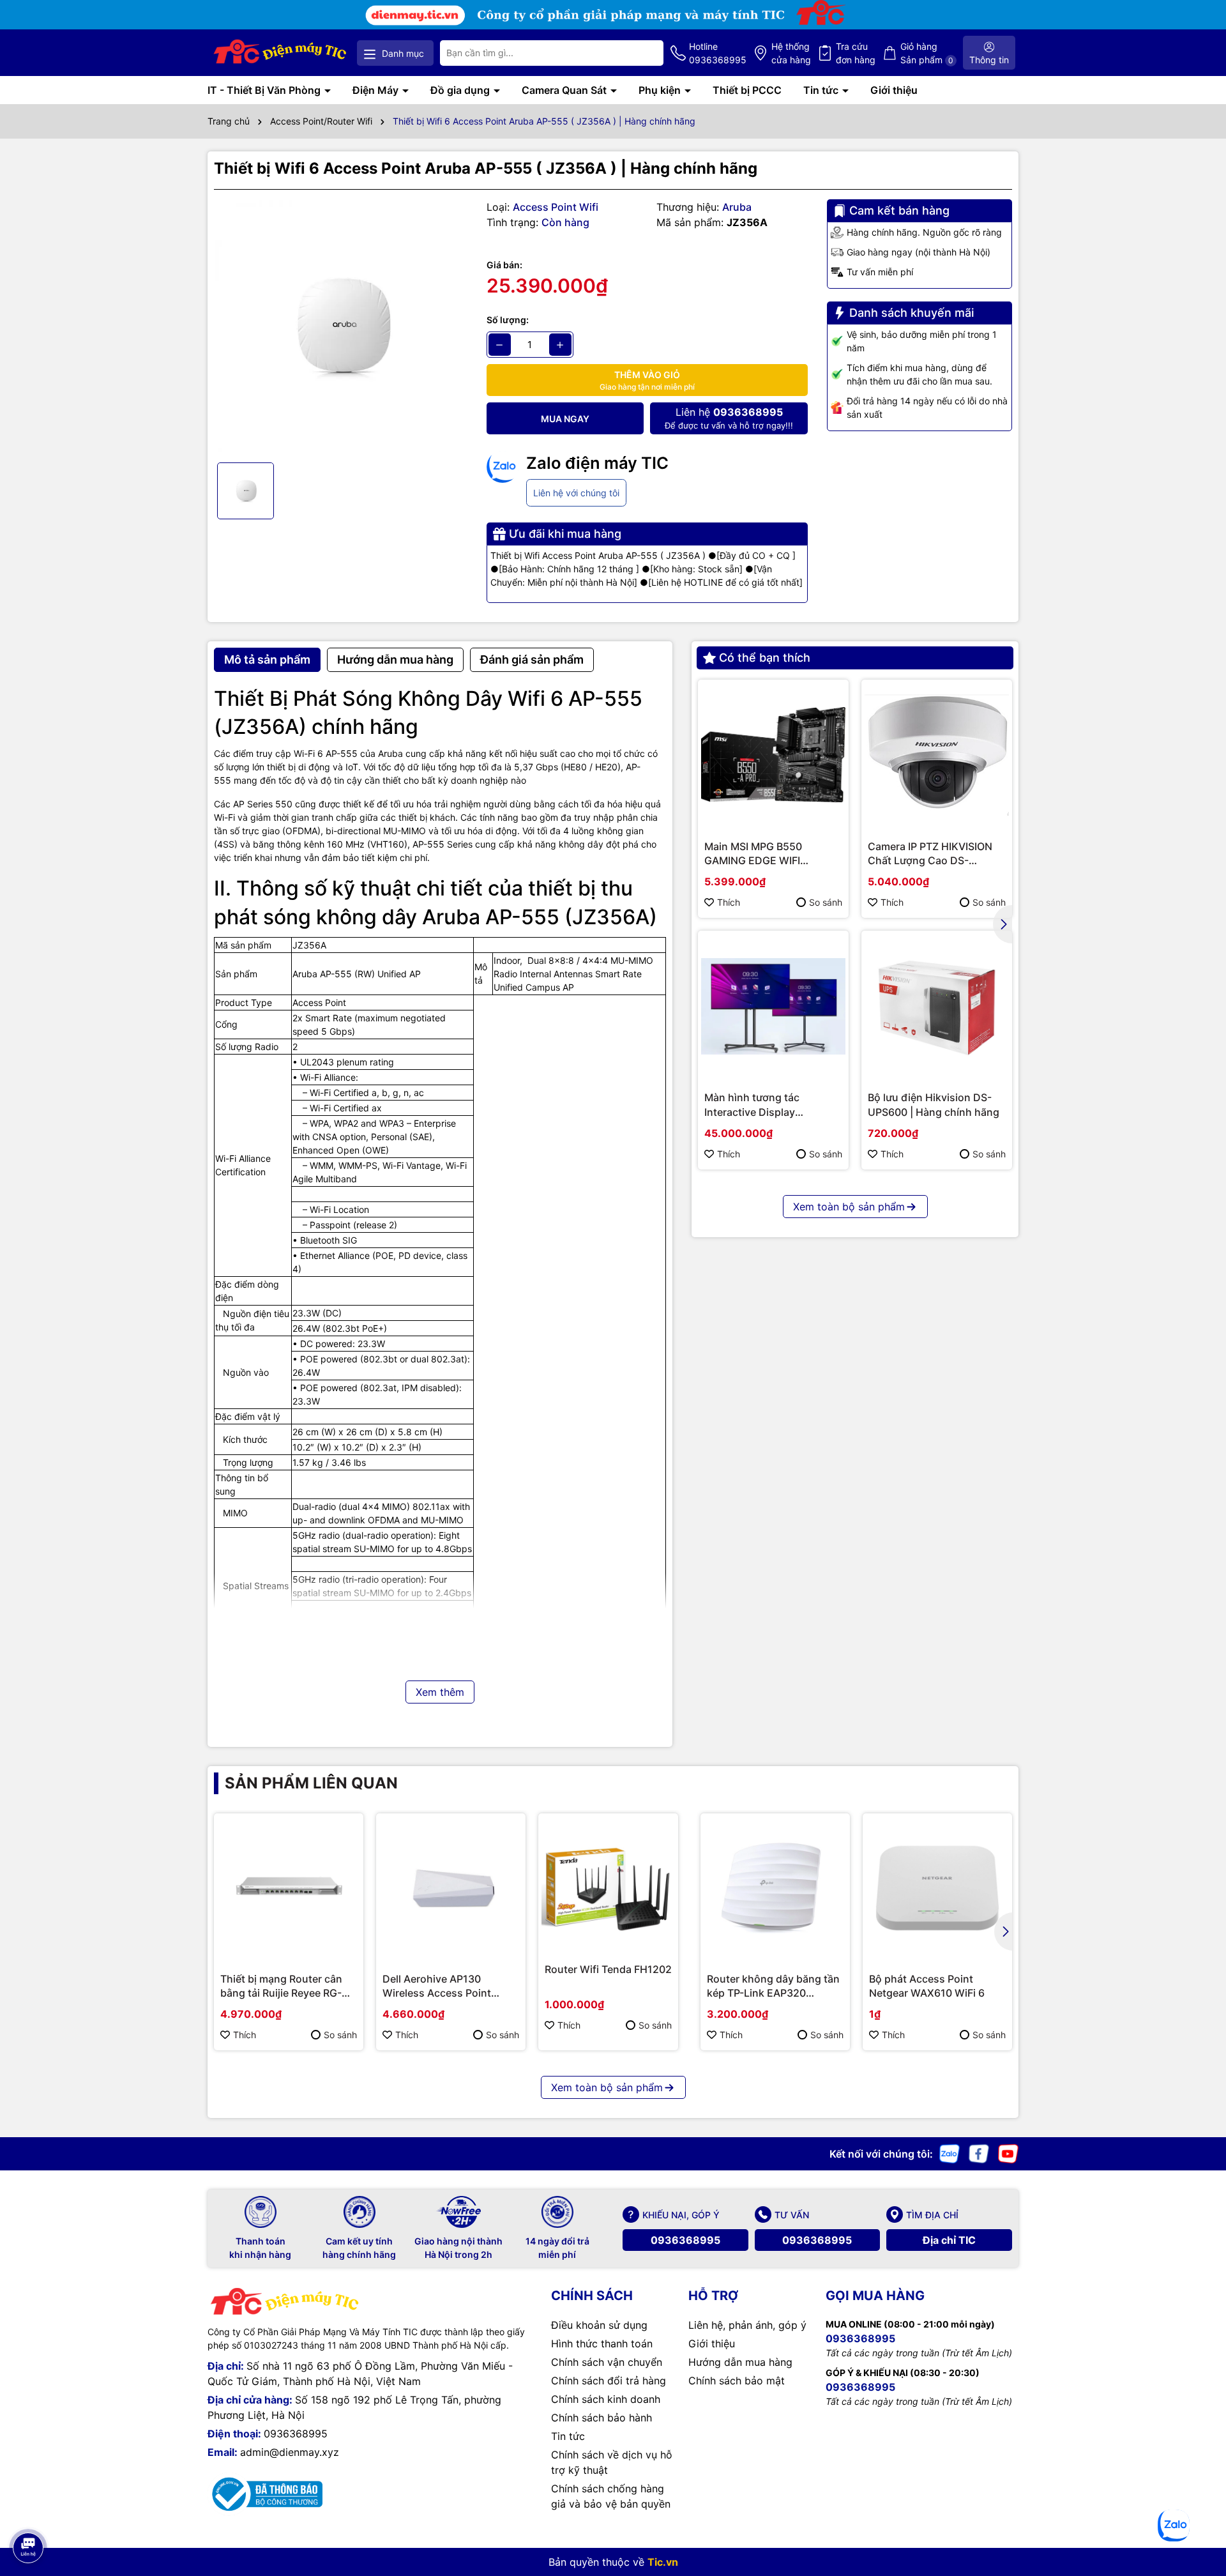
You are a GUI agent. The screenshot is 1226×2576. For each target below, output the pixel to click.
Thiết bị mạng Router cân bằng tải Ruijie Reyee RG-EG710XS (281, 1986)
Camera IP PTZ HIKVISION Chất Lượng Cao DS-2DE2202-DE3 (930, 854)
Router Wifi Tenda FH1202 (608, 1969)
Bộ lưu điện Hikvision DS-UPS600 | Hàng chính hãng (934, 1104)
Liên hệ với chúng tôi (576, 493)
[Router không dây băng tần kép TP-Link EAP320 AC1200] (775, 1888)
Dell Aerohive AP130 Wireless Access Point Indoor (437, 1986)
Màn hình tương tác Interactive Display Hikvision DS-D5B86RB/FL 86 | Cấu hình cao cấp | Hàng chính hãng (768, 1105)
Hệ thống (791, 53)
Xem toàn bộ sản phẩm (849, 1207)
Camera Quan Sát (565, 90)
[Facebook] (979, 2153)
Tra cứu (856, 53)
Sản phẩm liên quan (311, 1783)
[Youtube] (1008, 2153)
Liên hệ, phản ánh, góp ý (747, 2325)
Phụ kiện (661, 90)
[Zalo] (950, 2153)
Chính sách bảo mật (737, 2381)
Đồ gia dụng (461, 90)
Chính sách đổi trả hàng (609, 2381)
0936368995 (685, 2240)
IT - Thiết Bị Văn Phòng (265, 90)
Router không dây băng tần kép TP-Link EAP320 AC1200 (773, 1986)
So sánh (826, 902)
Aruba (737, 207)
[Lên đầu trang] (27, 2512)
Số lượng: (508, 320)
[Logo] (281, 53)
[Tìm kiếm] (644, 53)
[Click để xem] (341, 326)
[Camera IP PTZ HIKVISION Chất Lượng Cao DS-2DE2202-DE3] (937, 755)
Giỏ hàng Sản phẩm (927, 53)
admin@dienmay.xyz (290, 2452)
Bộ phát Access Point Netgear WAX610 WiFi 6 (927, 1986)
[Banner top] (613, 14)
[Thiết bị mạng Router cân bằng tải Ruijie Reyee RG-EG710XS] (289, 1888)
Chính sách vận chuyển (607, 2362)
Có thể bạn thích (765, 658)
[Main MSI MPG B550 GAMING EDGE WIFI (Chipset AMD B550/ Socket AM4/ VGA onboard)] (773, 755)
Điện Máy (377, 90)
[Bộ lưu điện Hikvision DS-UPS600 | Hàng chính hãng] (937, 1006)
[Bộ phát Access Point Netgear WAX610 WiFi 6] (937, 1888)
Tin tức (822, 90)
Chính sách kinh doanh (606, 2399)
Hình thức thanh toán (602, 2344)
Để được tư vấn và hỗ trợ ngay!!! (729, 418)
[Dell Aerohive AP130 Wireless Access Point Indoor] (451, 1888)
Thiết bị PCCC (747, 90)
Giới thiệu (894, 90)
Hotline (718, 53)
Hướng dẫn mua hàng (740, 2362)
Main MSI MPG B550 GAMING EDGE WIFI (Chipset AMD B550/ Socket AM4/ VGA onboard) (773, 854)
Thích (729, 902)
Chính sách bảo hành (602, 2418)
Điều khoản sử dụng (599, 2325)
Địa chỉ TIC (949, 2240)
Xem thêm (440, 1692)
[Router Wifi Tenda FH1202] (608, 1883)
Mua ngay (565, 419)
